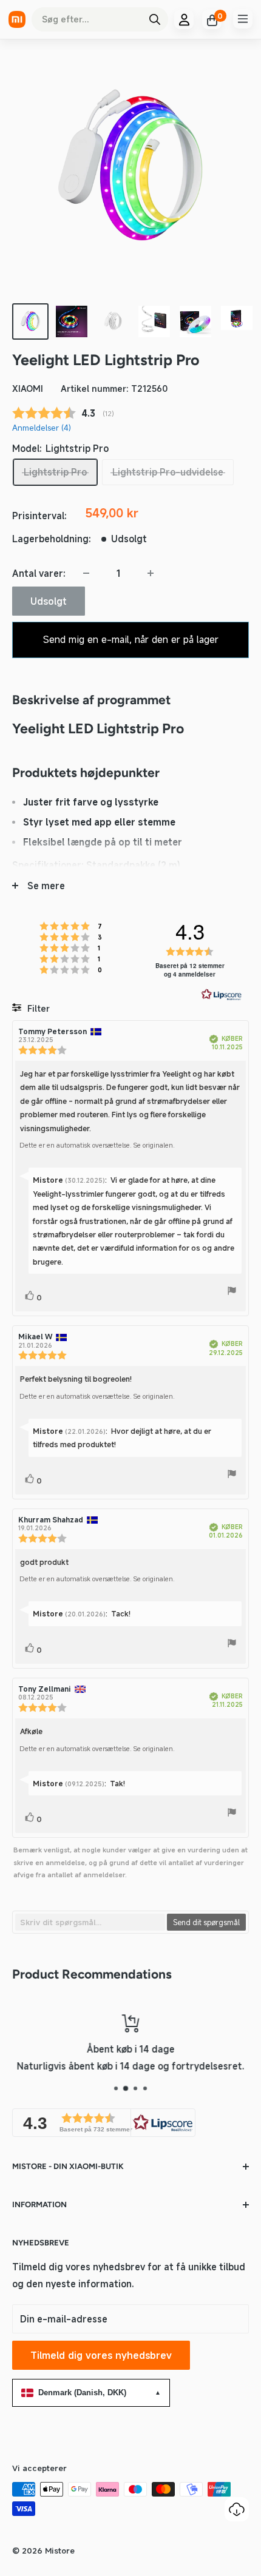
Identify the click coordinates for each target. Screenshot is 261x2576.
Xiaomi (28, 388)
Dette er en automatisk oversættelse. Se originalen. (97, 1145)
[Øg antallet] (151, 573)
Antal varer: (39, 573)
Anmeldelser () (42, 428)
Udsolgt (49, 601)
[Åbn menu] (243, 19)
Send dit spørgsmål (206, 1922)
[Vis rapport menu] (232, 1293)
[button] (104, 2123)
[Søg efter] (155, 19)
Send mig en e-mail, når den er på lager (131, 639)
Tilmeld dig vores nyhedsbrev (101, 2355)
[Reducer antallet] (86, 573)
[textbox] (90, 1922)
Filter (37, 1008)
